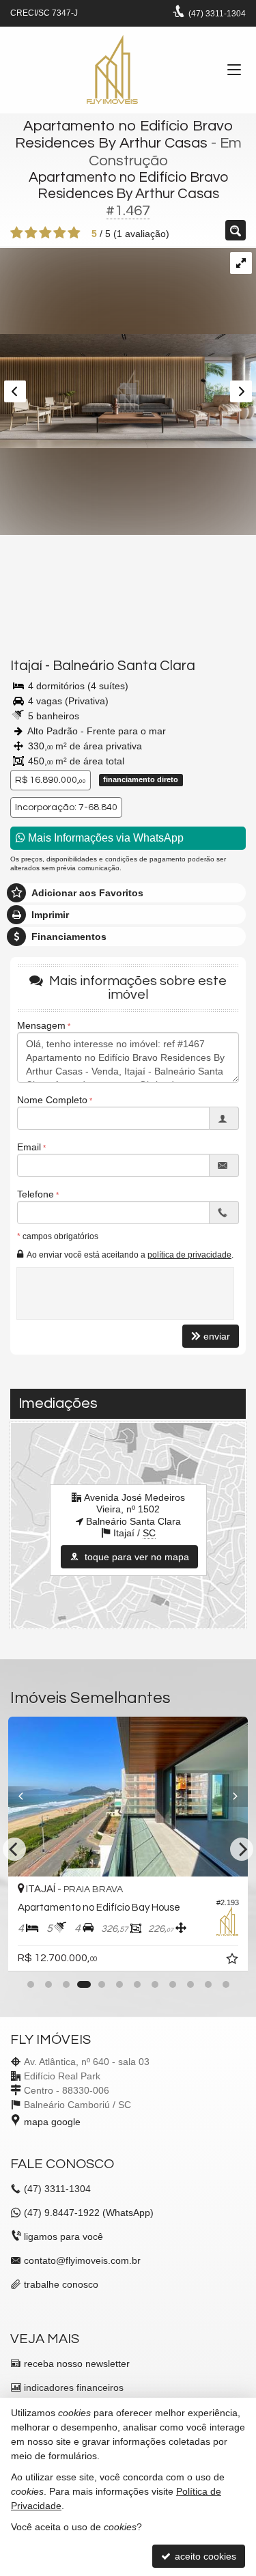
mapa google (52, 2122)
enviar (217, 1336)
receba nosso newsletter (77, 2364)
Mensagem (41, 1025)
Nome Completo (52, 1100)
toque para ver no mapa (136, 1557)
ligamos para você (63, 2236)
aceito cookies (204, 2556)
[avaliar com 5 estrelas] (74, 233)
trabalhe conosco (61, 2284)
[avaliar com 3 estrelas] (45, 233)
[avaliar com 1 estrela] (17, 233)
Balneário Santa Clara (124, 666)
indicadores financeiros (74, 2387)
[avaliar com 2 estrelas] (31, 233)
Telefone (35, 1194)
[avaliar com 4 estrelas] (60, 233)
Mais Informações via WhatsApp (104, 838)
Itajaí (26, 666)
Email (29, 1147)
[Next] (230, 1797)
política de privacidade (189, 1255)
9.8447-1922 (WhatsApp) (89, 2213)
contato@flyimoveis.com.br (82, 2260)
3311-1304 (217, 14)
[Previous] (26, 1797)
